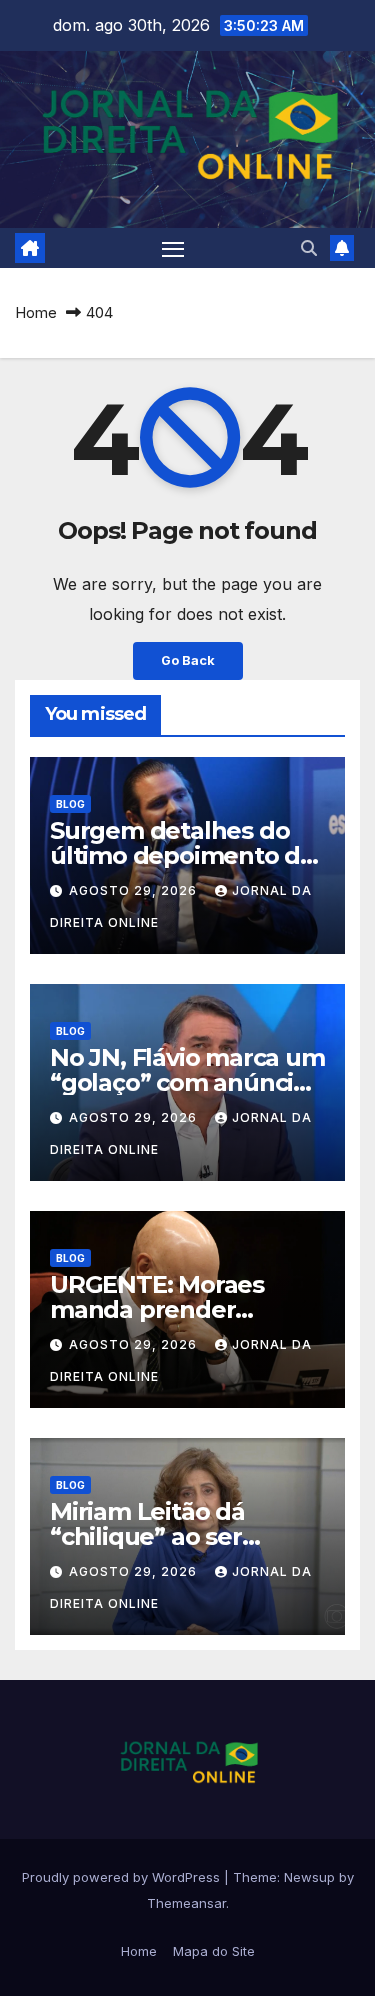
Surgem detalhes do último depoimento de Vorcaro (182, 855)
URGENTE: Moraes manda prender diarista (157, 1309)
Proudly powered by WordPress (123, 1877)
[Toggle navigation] (173, 249)
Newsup (309, 1877)
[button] (309, 248)
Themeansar (186, 1903)
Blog (70, 804)
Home (36, 312)
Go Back (188, 660)
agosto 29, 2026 (135, 890)
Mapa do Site (214, 1951)
